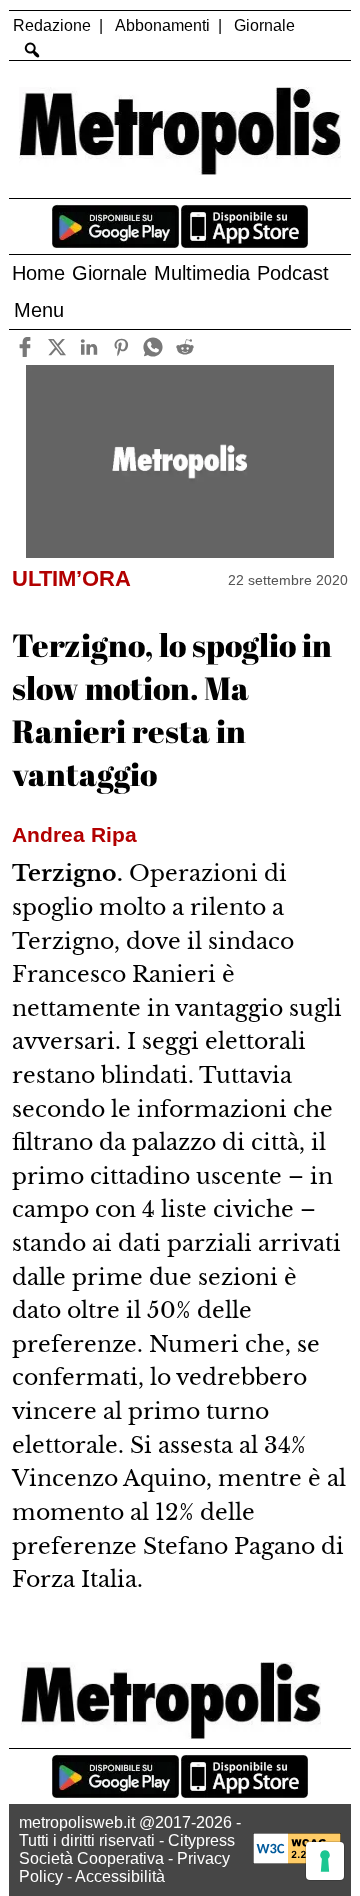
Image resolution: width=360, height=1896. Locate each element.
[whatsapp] (153, 347)
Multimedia (202, 273)
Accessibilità (120, 1876)
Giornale (264, 25)
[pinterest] (121, 347)
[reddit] (185, 347)
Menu (39, 310)
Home (38, 273)
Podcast (293, 273)
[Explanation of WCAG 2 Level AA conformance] (297, 1858)
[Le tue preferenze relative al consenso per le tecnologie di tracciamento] (325, 1861)
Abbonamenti (162, 25)
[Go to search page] (31, 50)
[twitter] (57, 347)
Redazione (52, 25)
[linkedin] (89, 347)
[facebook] (25, 347)
